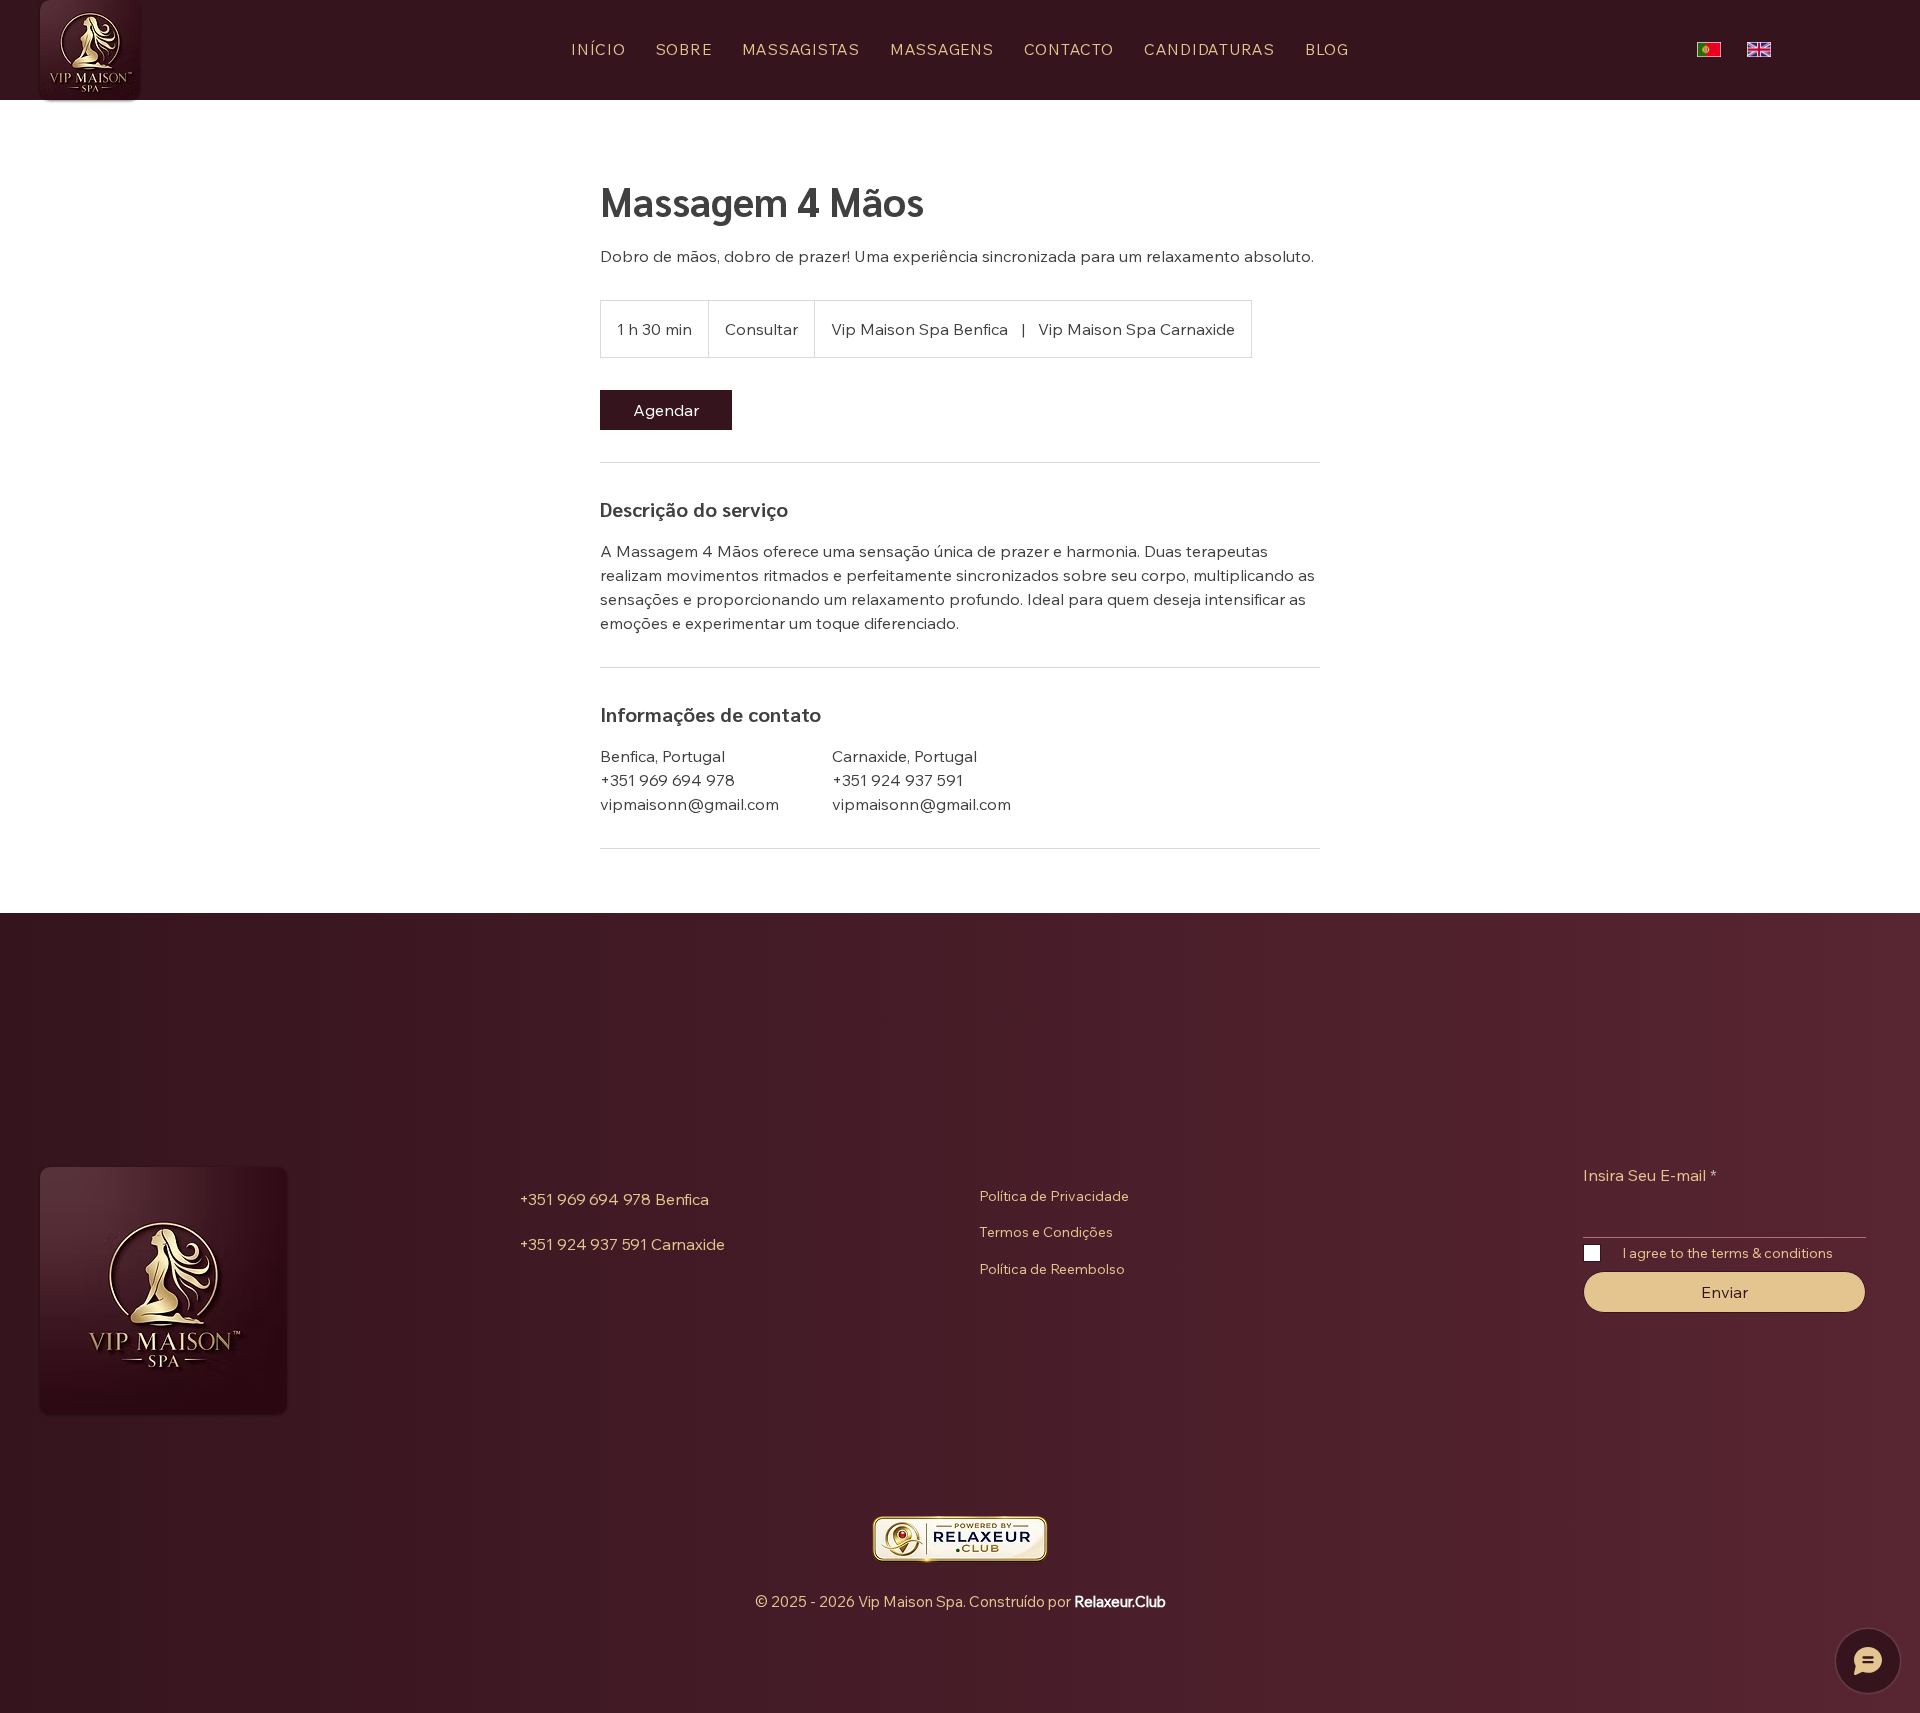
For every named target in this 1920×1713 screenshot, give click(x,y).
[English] (1759, 49)
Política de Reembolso (1052, 1269)
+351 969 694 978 (585, 1199)
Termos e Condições (1046, 1232)
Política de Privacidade (1054, 1196)
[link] (666, 410)
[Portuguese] (1709, 49)
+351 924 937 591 (583, 1244)
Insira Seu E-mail (1644, 1175)
